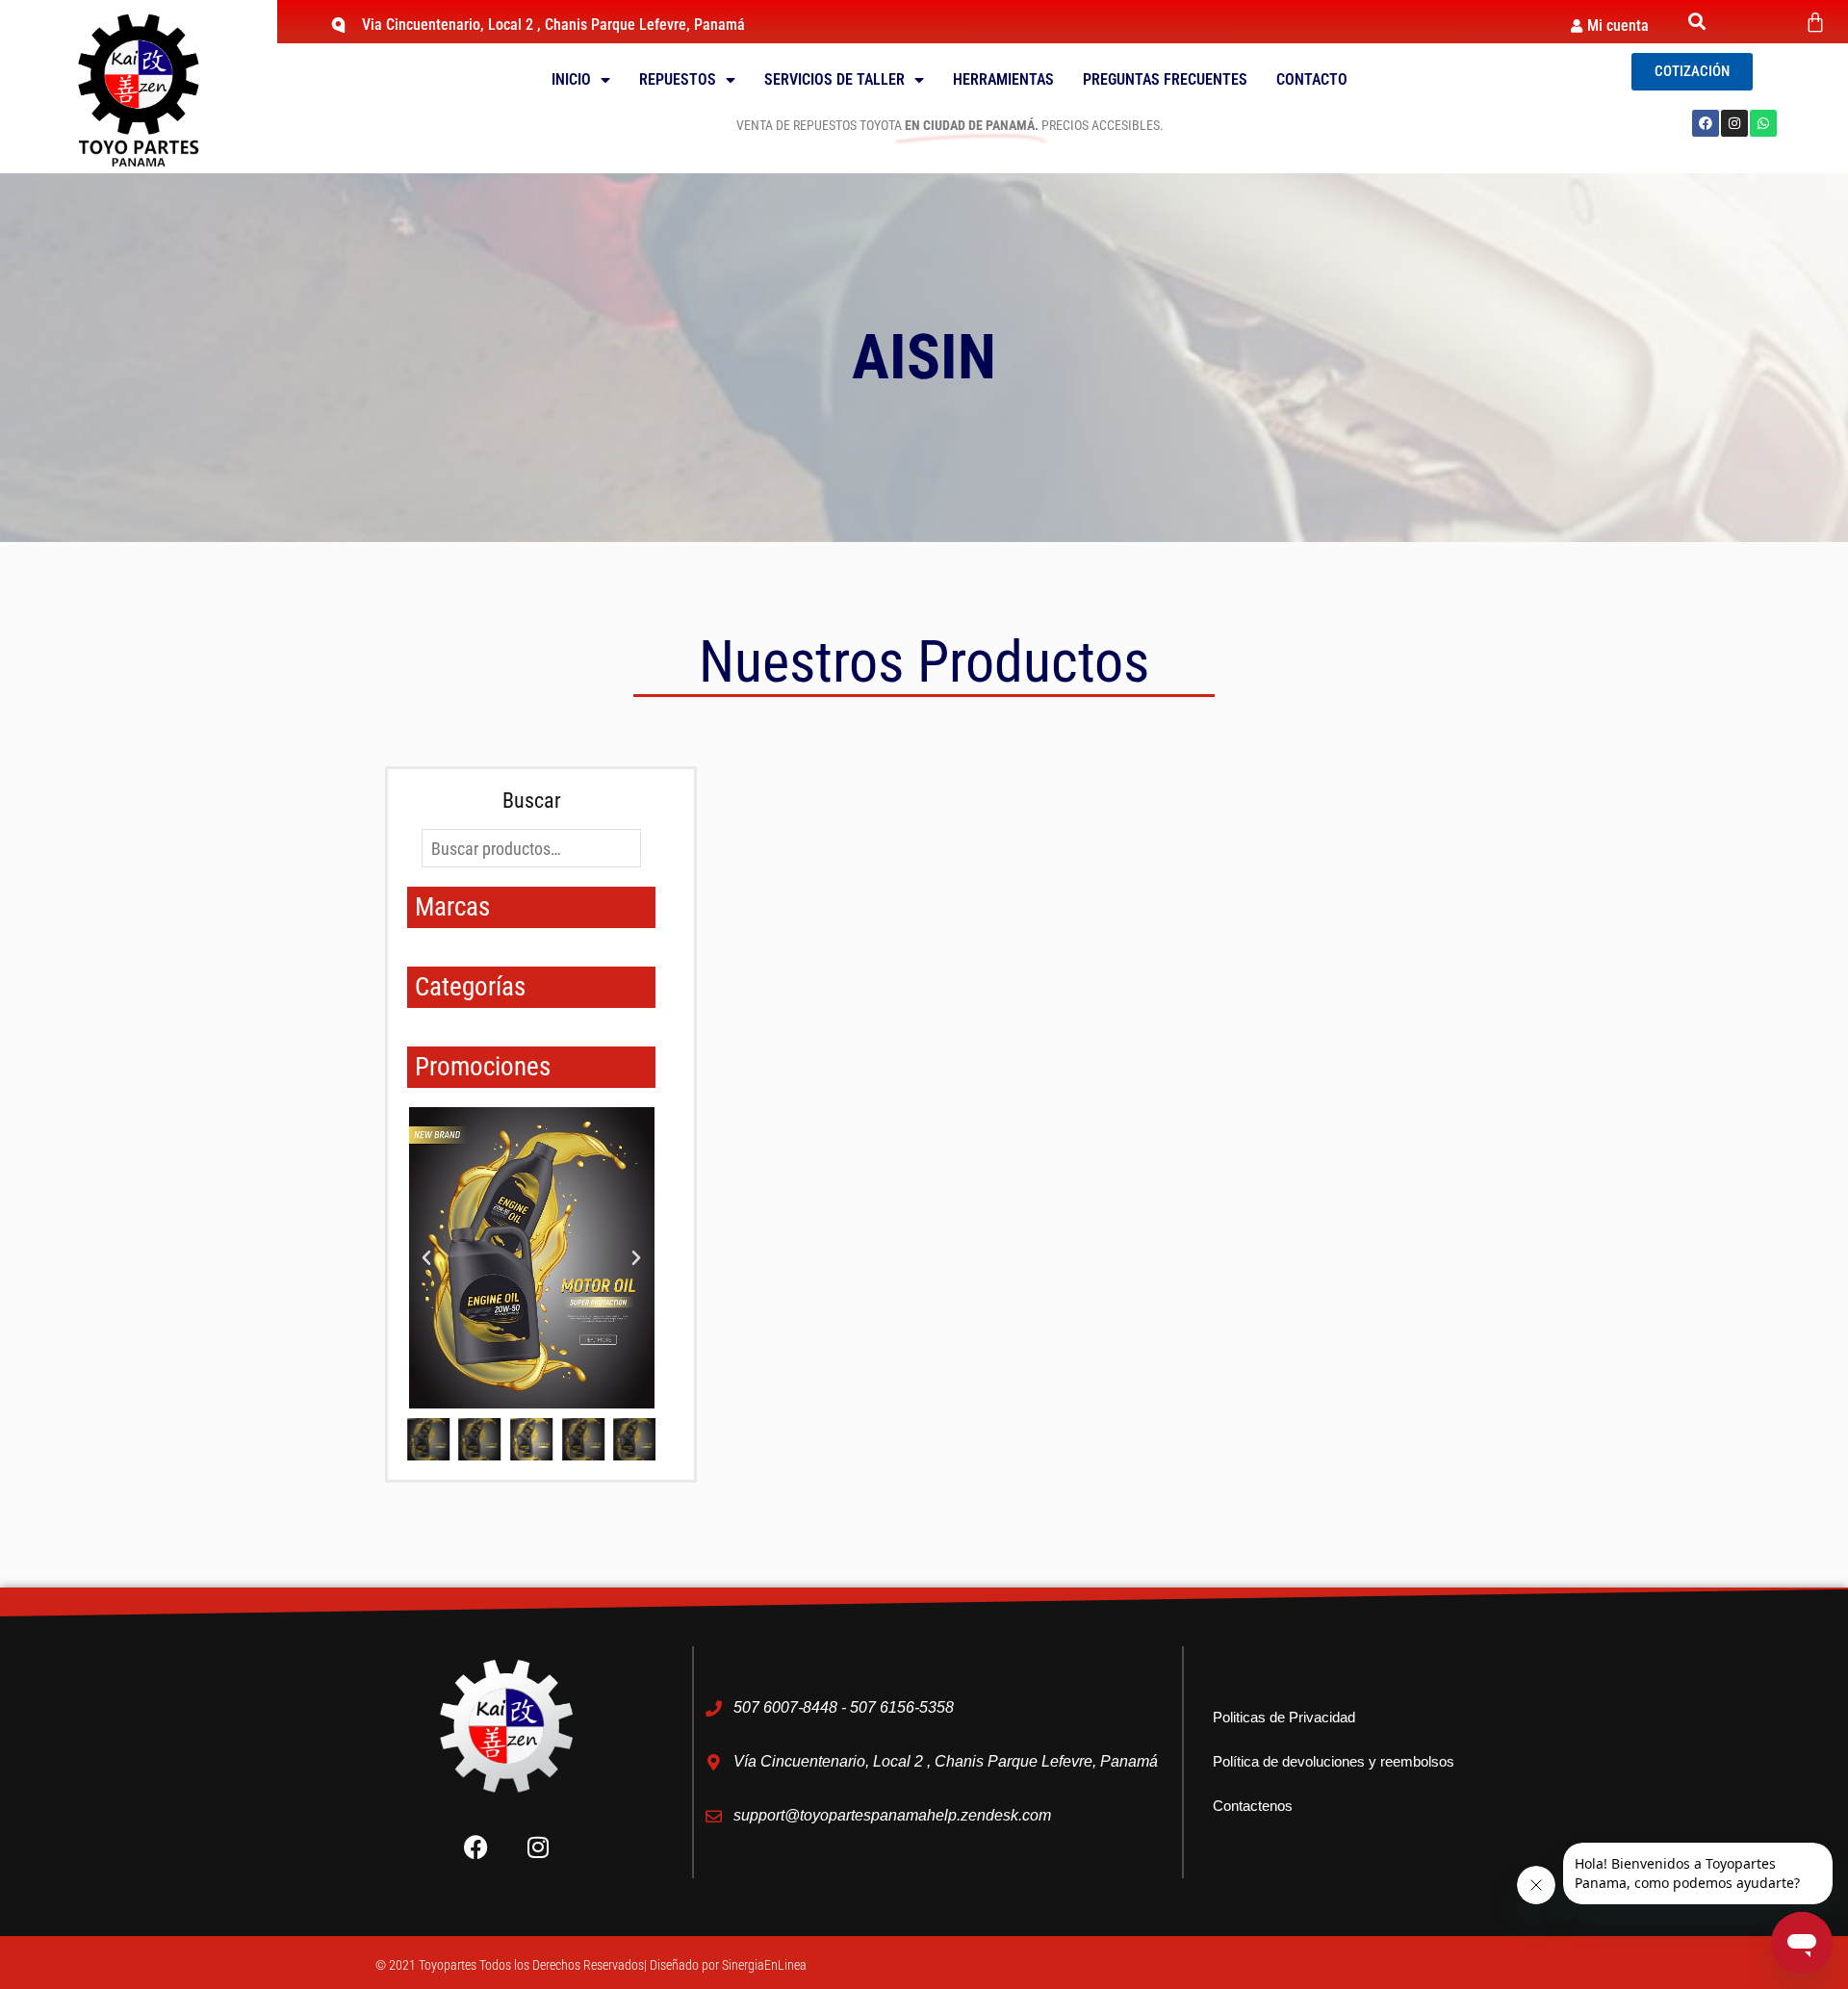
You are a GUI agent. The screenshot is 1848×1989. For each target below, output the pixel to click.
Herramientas (1003, 79)
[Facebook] (1706, 123)
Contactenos (1253, 1806)
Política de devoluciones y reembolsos (1334, 1761)
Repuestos (678, 79)
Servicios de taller (834, 79)
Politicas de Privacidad (1284, 1717)
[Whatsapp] (1763, 123)
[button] (1697, 22)
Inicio (571, 79)
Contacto (1312, 79)
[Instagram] (1734, 123)
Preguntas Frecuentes (1165, 79)
